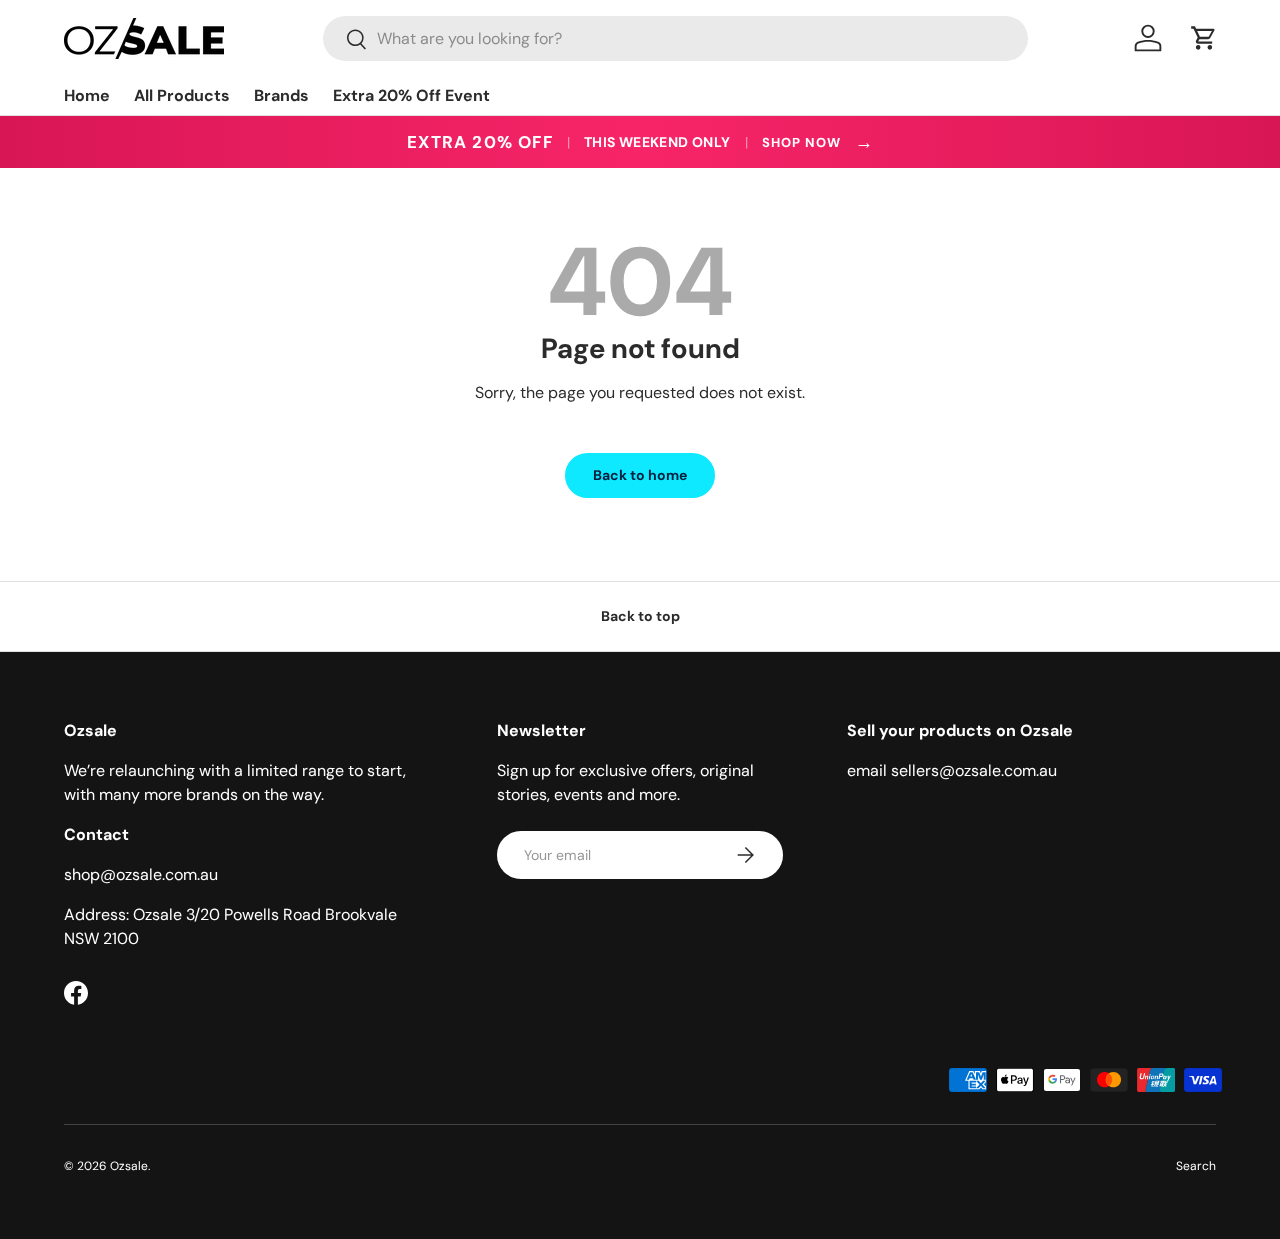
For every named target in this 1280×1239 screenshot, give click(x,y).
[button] (1204, 38)
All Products (182, 95)
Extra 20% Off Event (411, 95)
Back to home (640, 475)
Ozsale (129, 1166)
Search (1196, 1166)
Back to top (640, 616)
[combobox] (675, 38)
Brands (281, 95)
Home (87, 95)
